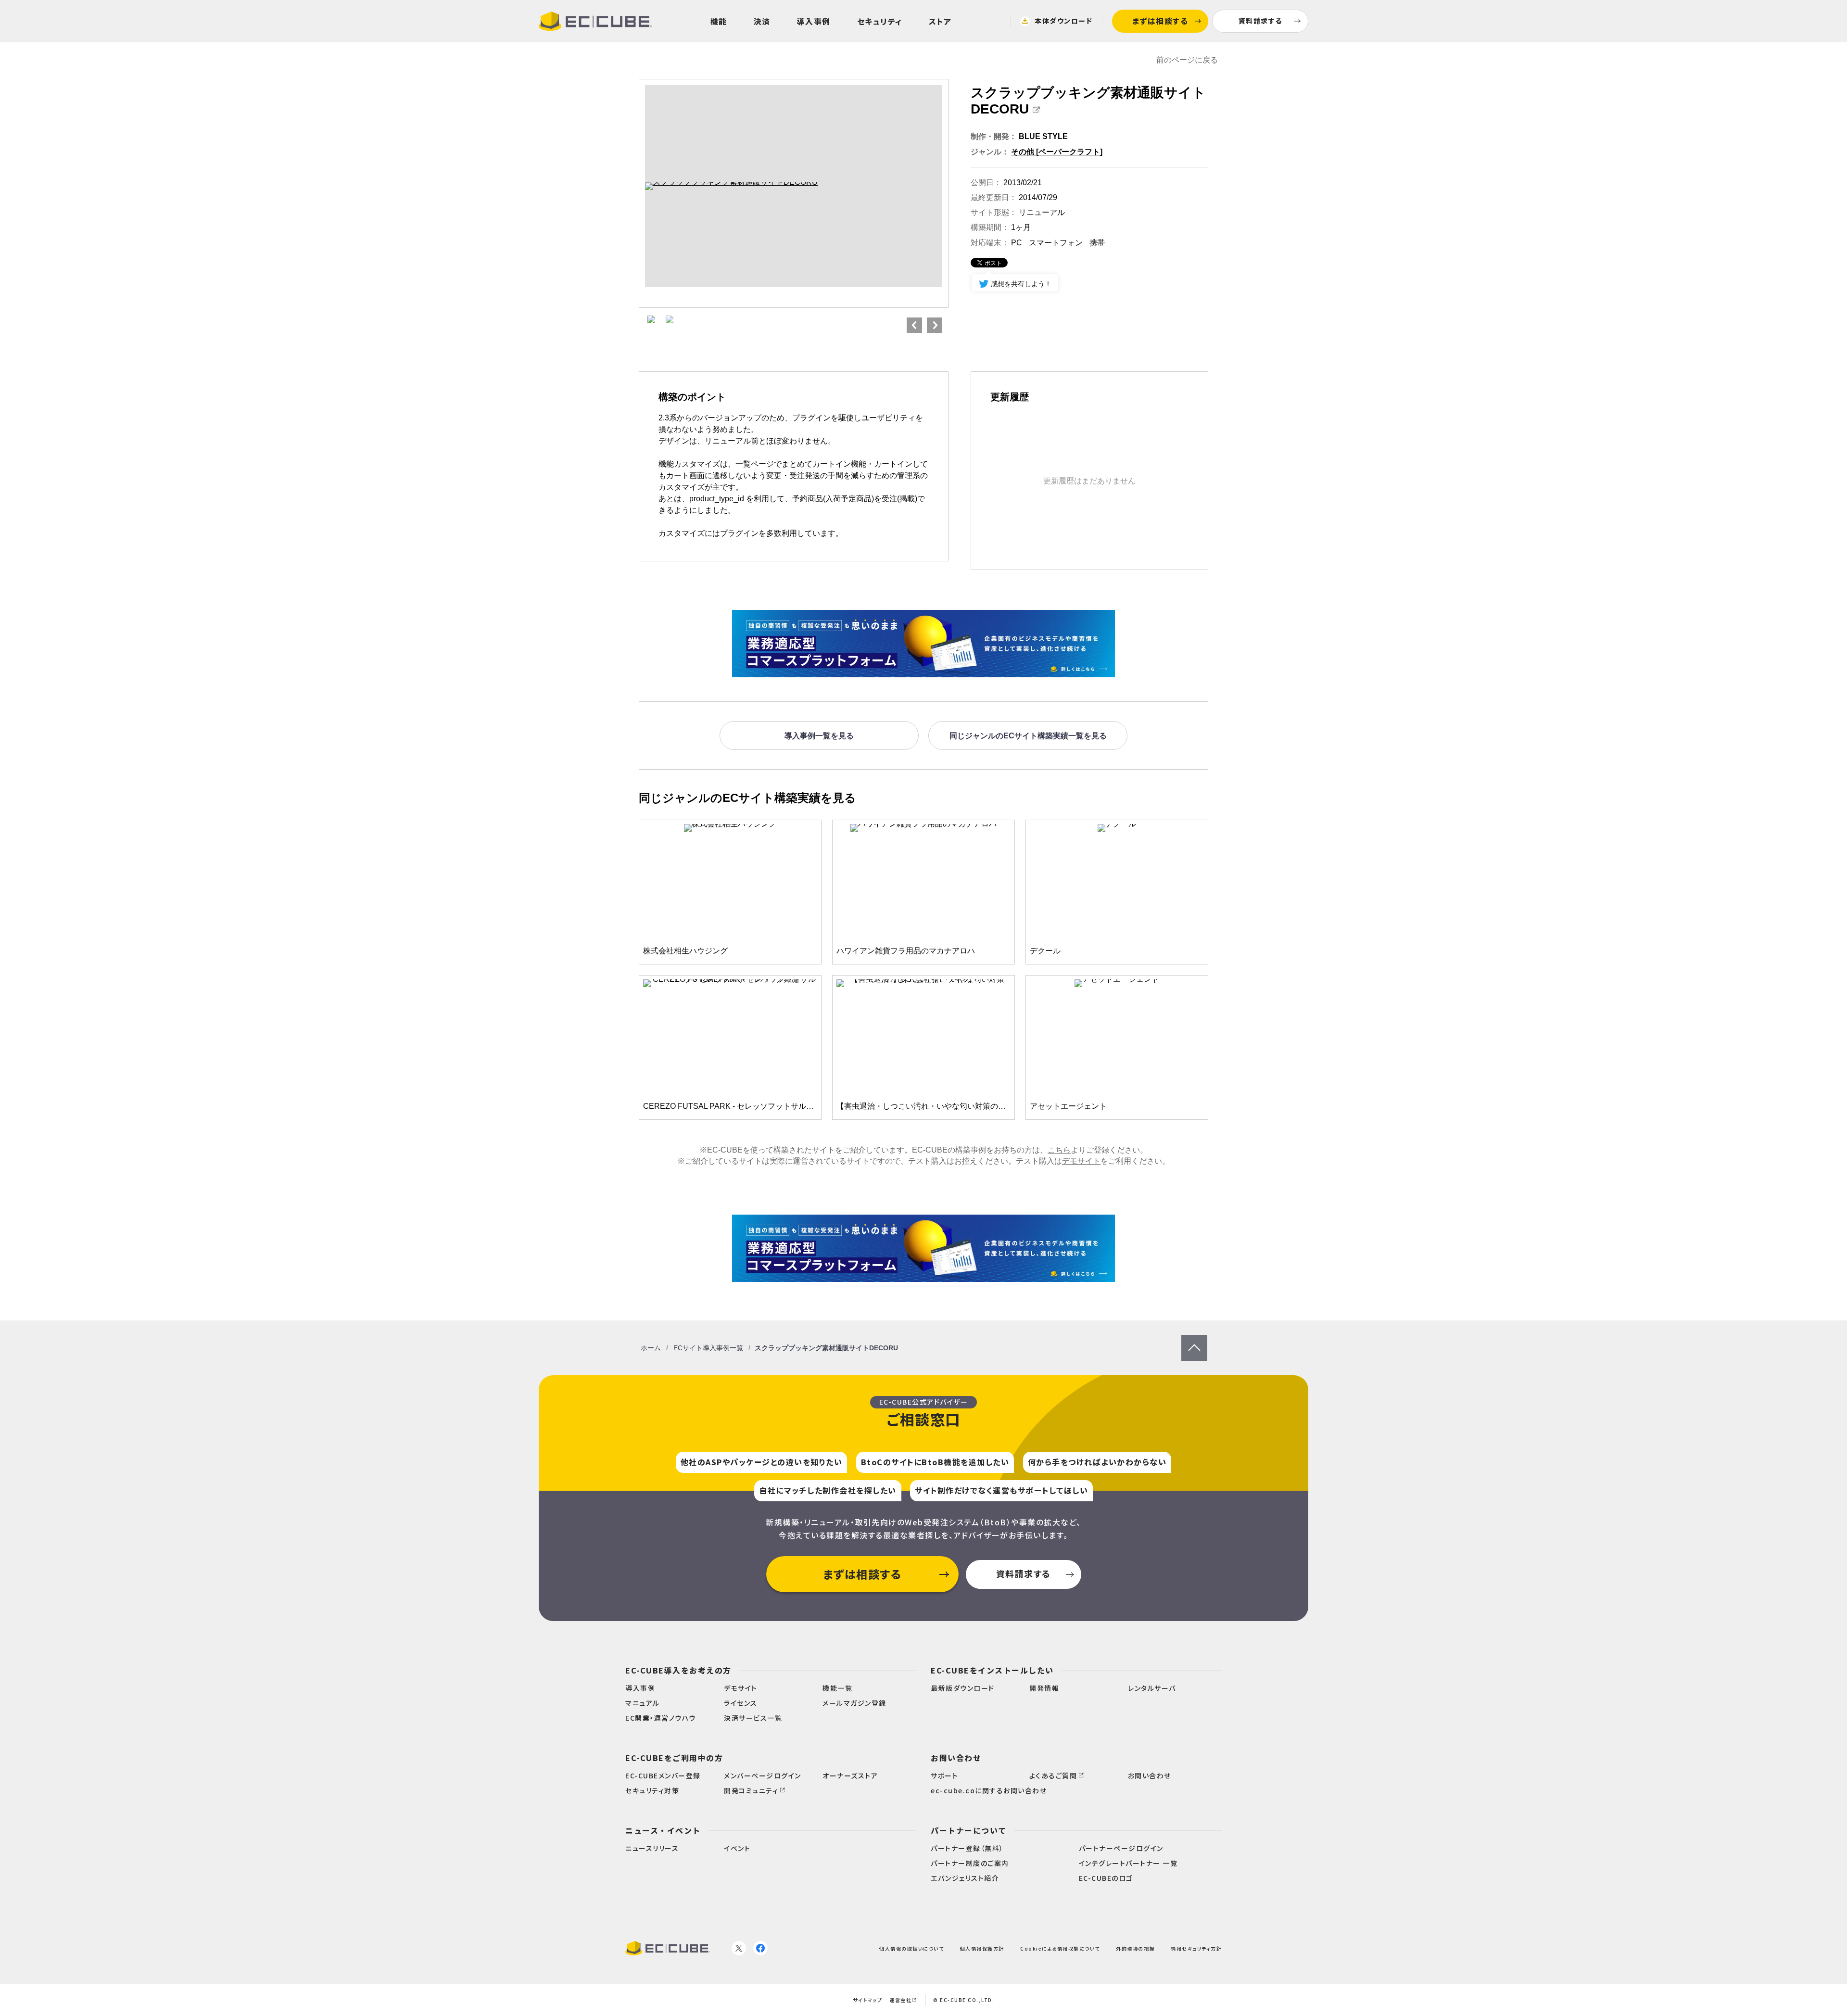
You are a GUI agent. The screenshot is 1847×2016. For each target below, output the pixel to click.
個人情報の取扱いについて (911, 1948)
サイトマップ (867, 2000)
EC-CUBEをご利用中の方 (674, 1758)
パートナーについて (969, 1830)
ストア (940, 21)
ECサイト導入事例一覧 (708, 1348)
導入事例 (814, 21)
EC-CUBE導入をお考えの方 (678, 1670)
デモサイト (1081, 1161)
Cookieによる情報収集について (1060, 1948)
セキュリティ (880, 21)
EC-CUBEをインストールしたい (992, 1670)
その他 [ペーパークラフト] (1057, 152)
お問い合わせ (956, 1758)
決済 (762, 21)
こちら (1059, 1150)
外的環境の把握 (1135, 1948)
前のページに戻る (1187, 60)
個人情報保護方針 (982, 1948)
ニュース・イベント (663, 1830)
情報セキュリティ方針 (1196, 1948)
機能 (719, 21)
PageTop (1194, 1339)
